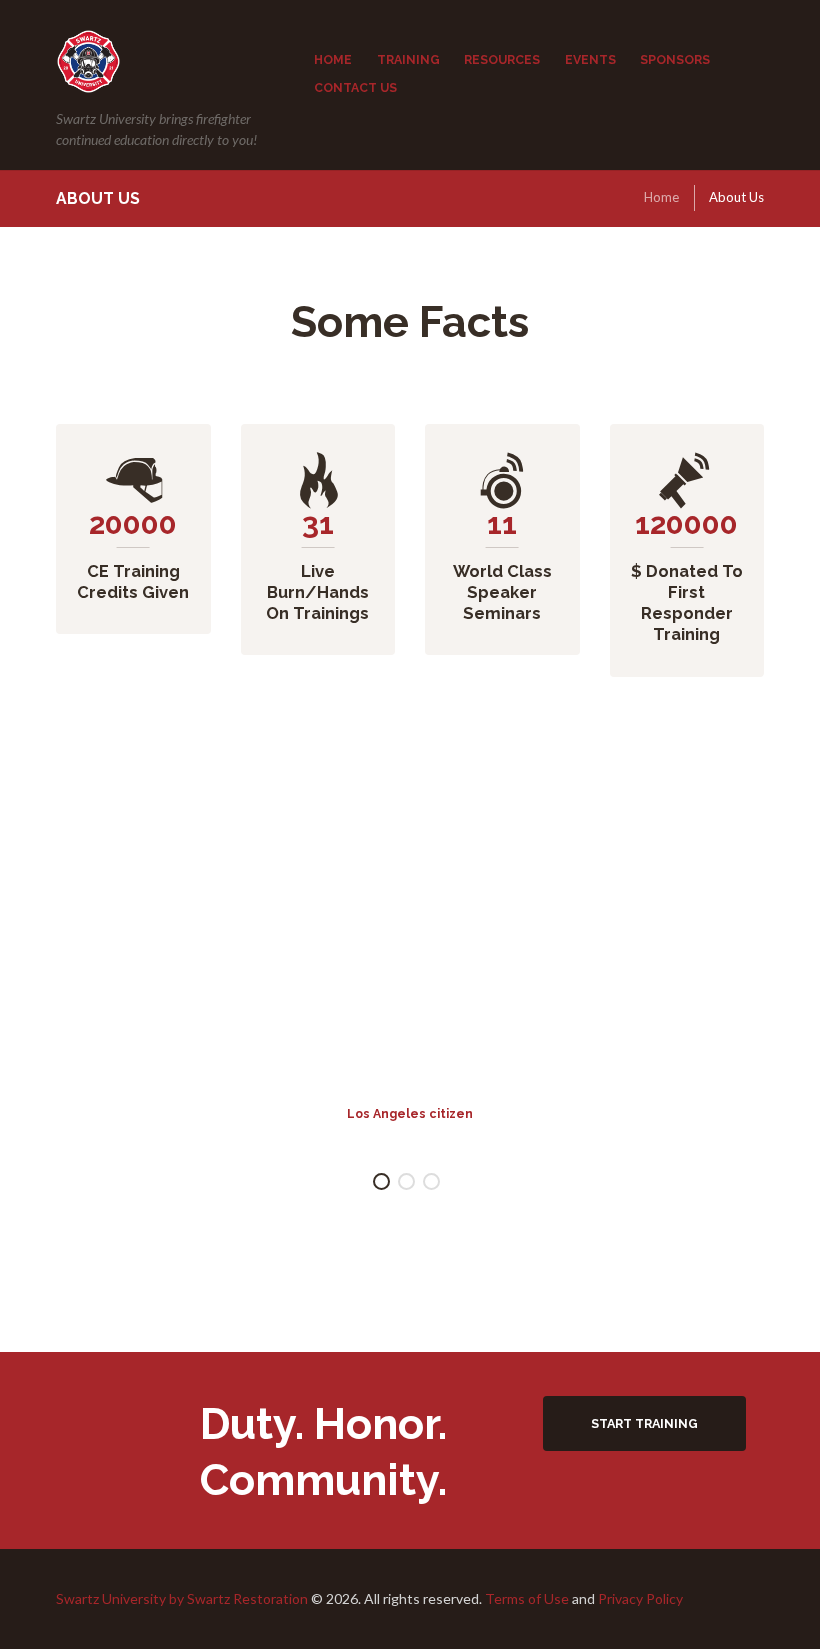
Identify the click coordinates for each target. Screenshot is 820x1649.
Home (661, 197)
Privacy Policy (640, 1598)
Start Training (644, 1423)
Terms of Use (527, 1598)
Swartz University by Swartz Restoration (182, 1598)
